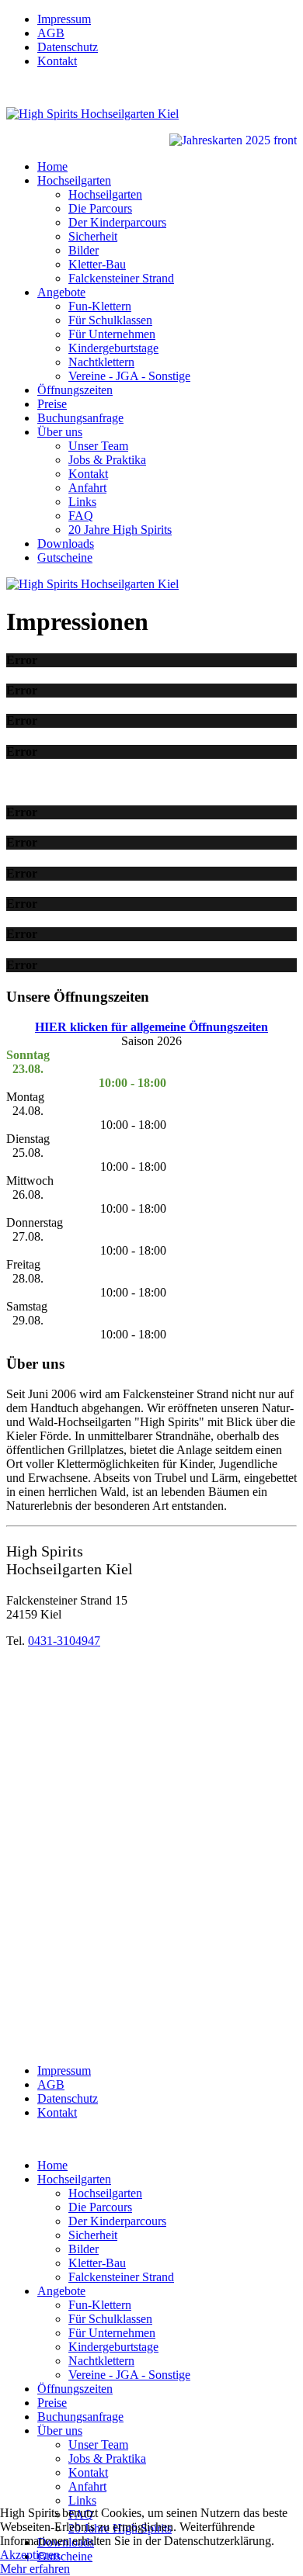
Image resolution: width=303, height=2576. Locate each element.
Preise (52, 404)
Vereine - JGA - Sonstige (129, 376)
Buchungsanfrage (80, 418)
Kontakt (57, 61)
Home (52, 166)
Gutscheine (65, 557)
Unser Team (98, 446)
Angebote (61, 292)
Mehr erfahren (35, 2569)
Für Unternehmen (112, 334)
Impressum (64, 19)
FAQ (81, 516)
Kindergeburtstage (113, 348)
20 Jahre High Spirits (120, 530)
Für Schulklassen (110, 320)
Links (82, 502)
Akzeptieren (30, 2555)
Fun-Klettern (100, 306)
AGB (51, 33)
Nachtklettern (101, 362)
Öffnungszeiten (75, 390)
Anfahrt (87, 488)
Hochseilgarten (74, 180)
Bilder (84, 250)
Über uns (60, 432)
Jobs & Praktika (107, 460)
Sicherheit (93, 236)
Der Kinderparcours (117, 222)
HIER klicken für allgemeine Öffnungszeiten (151, 1027)
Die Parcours (100, 208)
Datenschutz (68, 47)
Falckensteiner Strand (121, 278)
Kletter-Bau (97, 264)
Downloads (66, 544)
